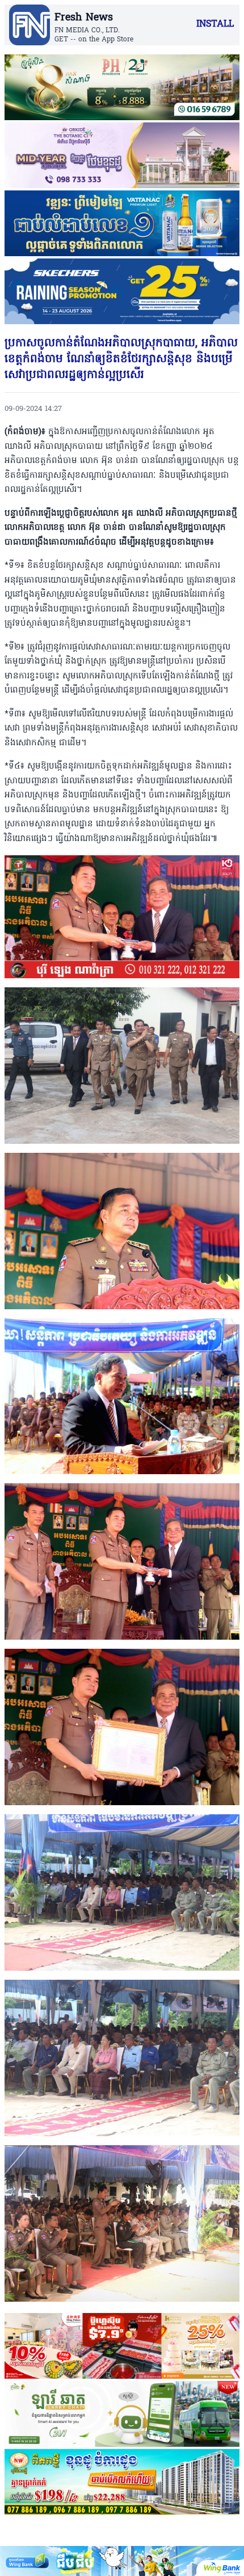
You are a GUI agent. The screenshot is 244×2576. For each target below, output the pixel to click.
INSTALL (215, 24)
